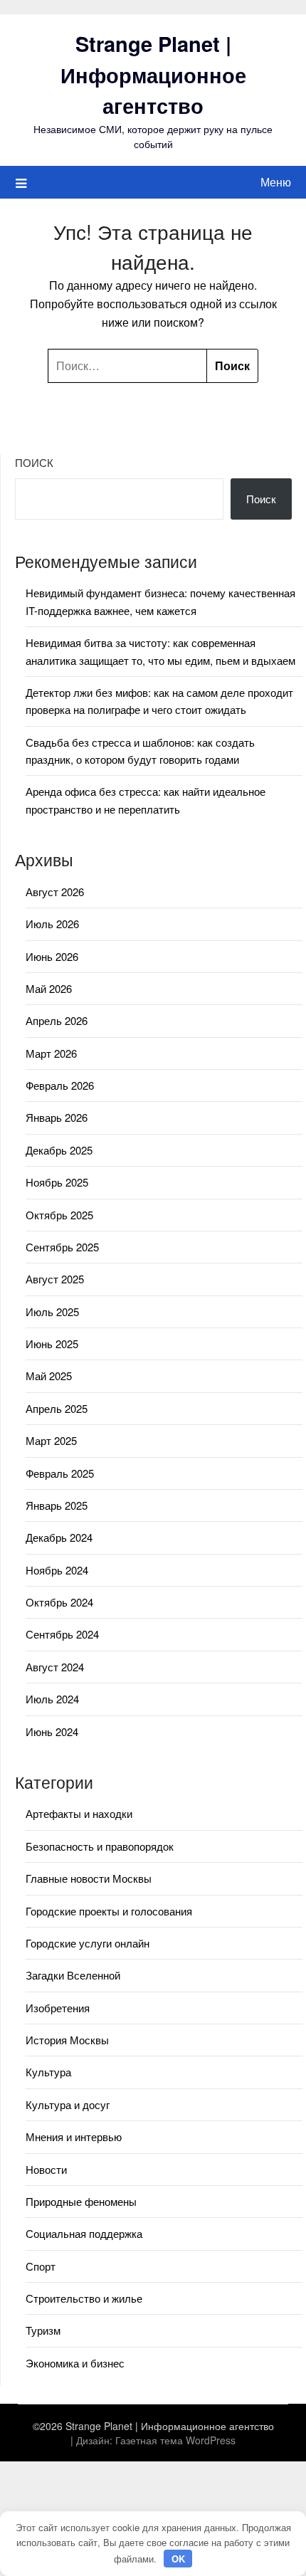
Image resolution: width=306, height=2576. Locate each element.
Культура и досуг (68, 2104)
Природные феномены (81, 2201)
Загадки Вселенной (73, 1975)
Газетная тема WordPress (175, 2440)
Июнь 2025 (52, 1344)
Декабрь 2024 (59, 1537)
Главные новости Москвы (89, 1878)
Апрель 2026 (57, 1020)
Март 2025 (51, 1440)
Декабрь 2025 (59, 1150)
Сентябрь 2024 (62, 1634)
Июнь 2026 (52, 956)
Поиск (34, 462)
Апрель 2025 (57, 1408)
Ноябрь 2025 (57, 1182)
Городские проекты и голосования (109, 1911)
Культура (48, 2072)
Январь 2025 (57, 1505)
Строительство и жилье (84, 2298)
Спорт (41, 2266)
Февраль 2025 (60, 1473)
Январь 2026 (57, 1117)
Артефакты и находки (79, 1813)
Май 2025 (49, 1376)
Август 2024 (55, 1667)
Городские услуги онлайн (88, 1943)
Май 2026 (49, 988)
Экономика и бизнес (75, 2363)
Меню (276, 182)
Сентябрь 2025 (62, 1247)
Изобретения (58, 2008)
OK (178, 2559)
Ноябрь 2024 (57, 1570)
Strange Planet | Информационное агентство (153, 74)
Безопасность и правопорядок (100, 1846)
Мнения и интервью (74, 2136)
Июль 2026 (52, 924)
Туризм (43, 2330)
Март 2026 (51, 1053)
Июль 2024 (52, 1699)
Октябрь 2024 (59, 1602)
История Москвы (67, 2040)
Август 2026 (55, 892)
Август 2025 (55, 1279)
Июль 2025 (52, 1311)
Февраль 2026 (60, 1085)
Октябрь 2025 (59, 1215)
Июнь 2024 (52, 1731)
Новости (46, 2169)
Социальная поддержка (84, 2233)
